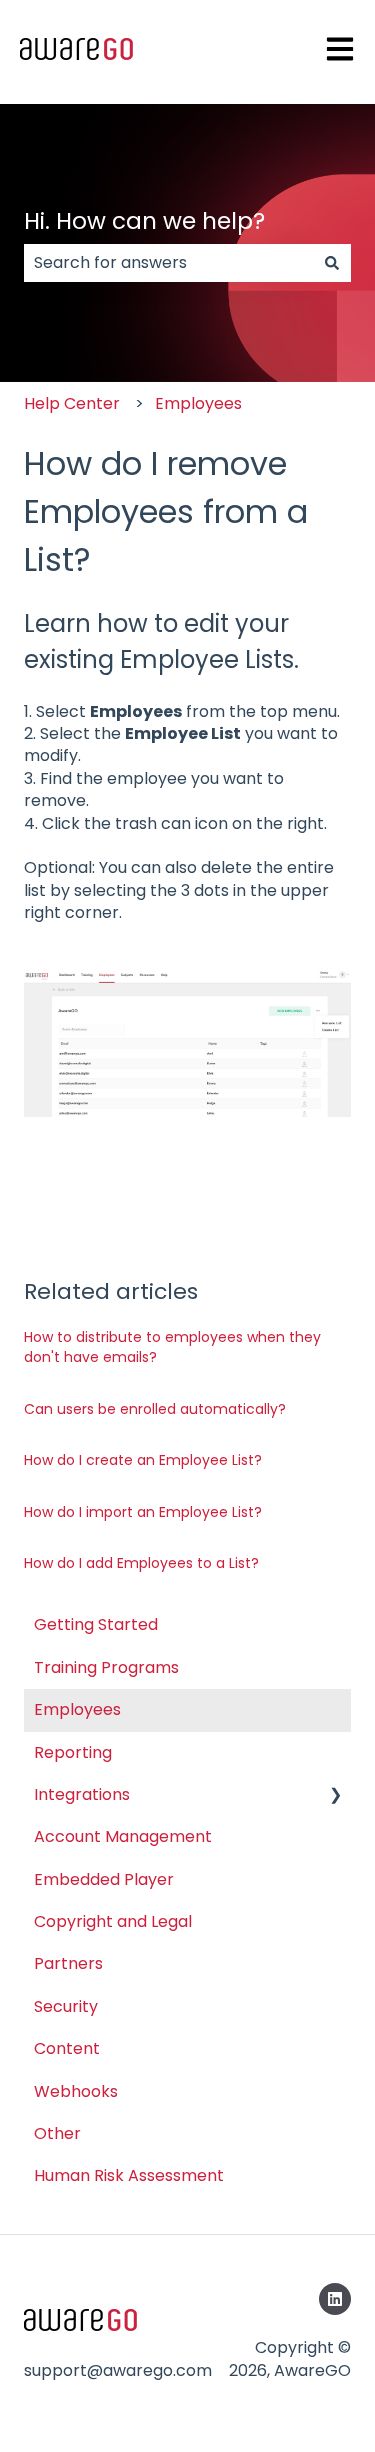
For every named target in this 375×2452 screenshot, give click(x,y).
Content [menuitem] (67, 2048)
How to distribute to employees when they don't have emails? (172, 1347)
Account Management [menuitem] (123, 1836)
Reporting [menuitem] (73, 1752)
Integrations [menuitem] (82, 1794)
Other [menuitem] (57, 2133)
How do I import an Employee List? (143, 1512)
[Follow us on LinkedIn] (335, 2299)
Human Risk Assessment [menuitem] (129, 2175)
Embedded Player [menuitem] (104, 1879)
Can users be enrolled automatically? (155, 1409)
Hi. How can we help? (144, 221)
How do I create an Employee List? (143, 1460)
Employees (198, 403)
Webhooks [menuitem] (76, 2091)
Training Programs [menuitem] (106, 1667)
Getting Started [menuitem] (96, 1624)
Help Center (72, 403)
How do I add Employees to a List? (141, 1563)
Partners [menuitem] (68, 1963)
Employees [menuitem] (77, 1709)
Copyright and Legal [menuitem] (113, 1921)
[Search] (332, 263)
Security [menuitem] (66, 2006)
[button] (335, 1796)
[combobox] (168, 263)
